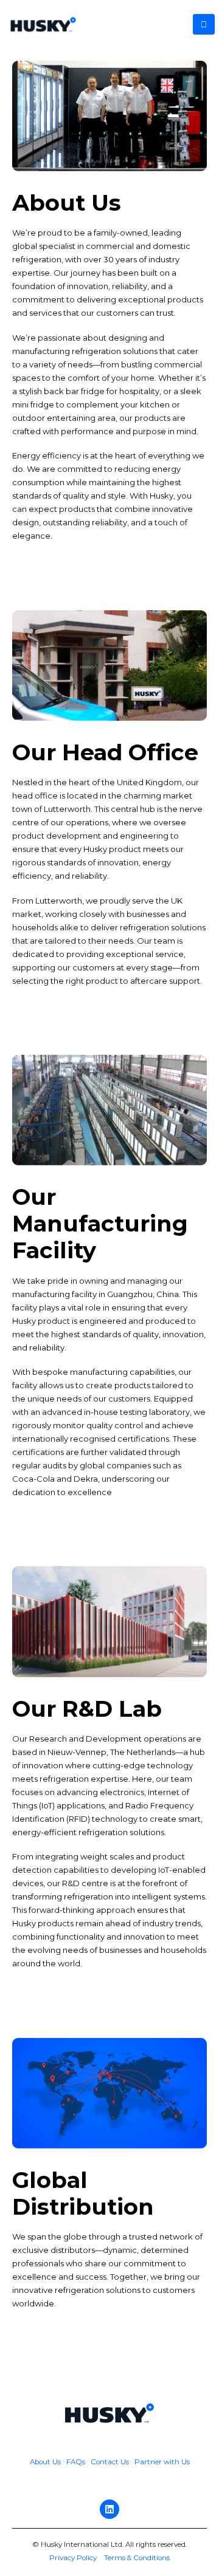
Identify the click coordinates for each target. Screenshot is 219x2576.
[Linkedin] (109, 2509)
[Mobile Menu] (204, 24)
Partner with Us (162, 2462)
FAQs (76, 2462)
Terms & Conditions (137, 2558)
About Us (46, 2462)
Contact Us (110, 2462)
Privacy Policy (73, 2558)
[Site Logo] (43, 24)
